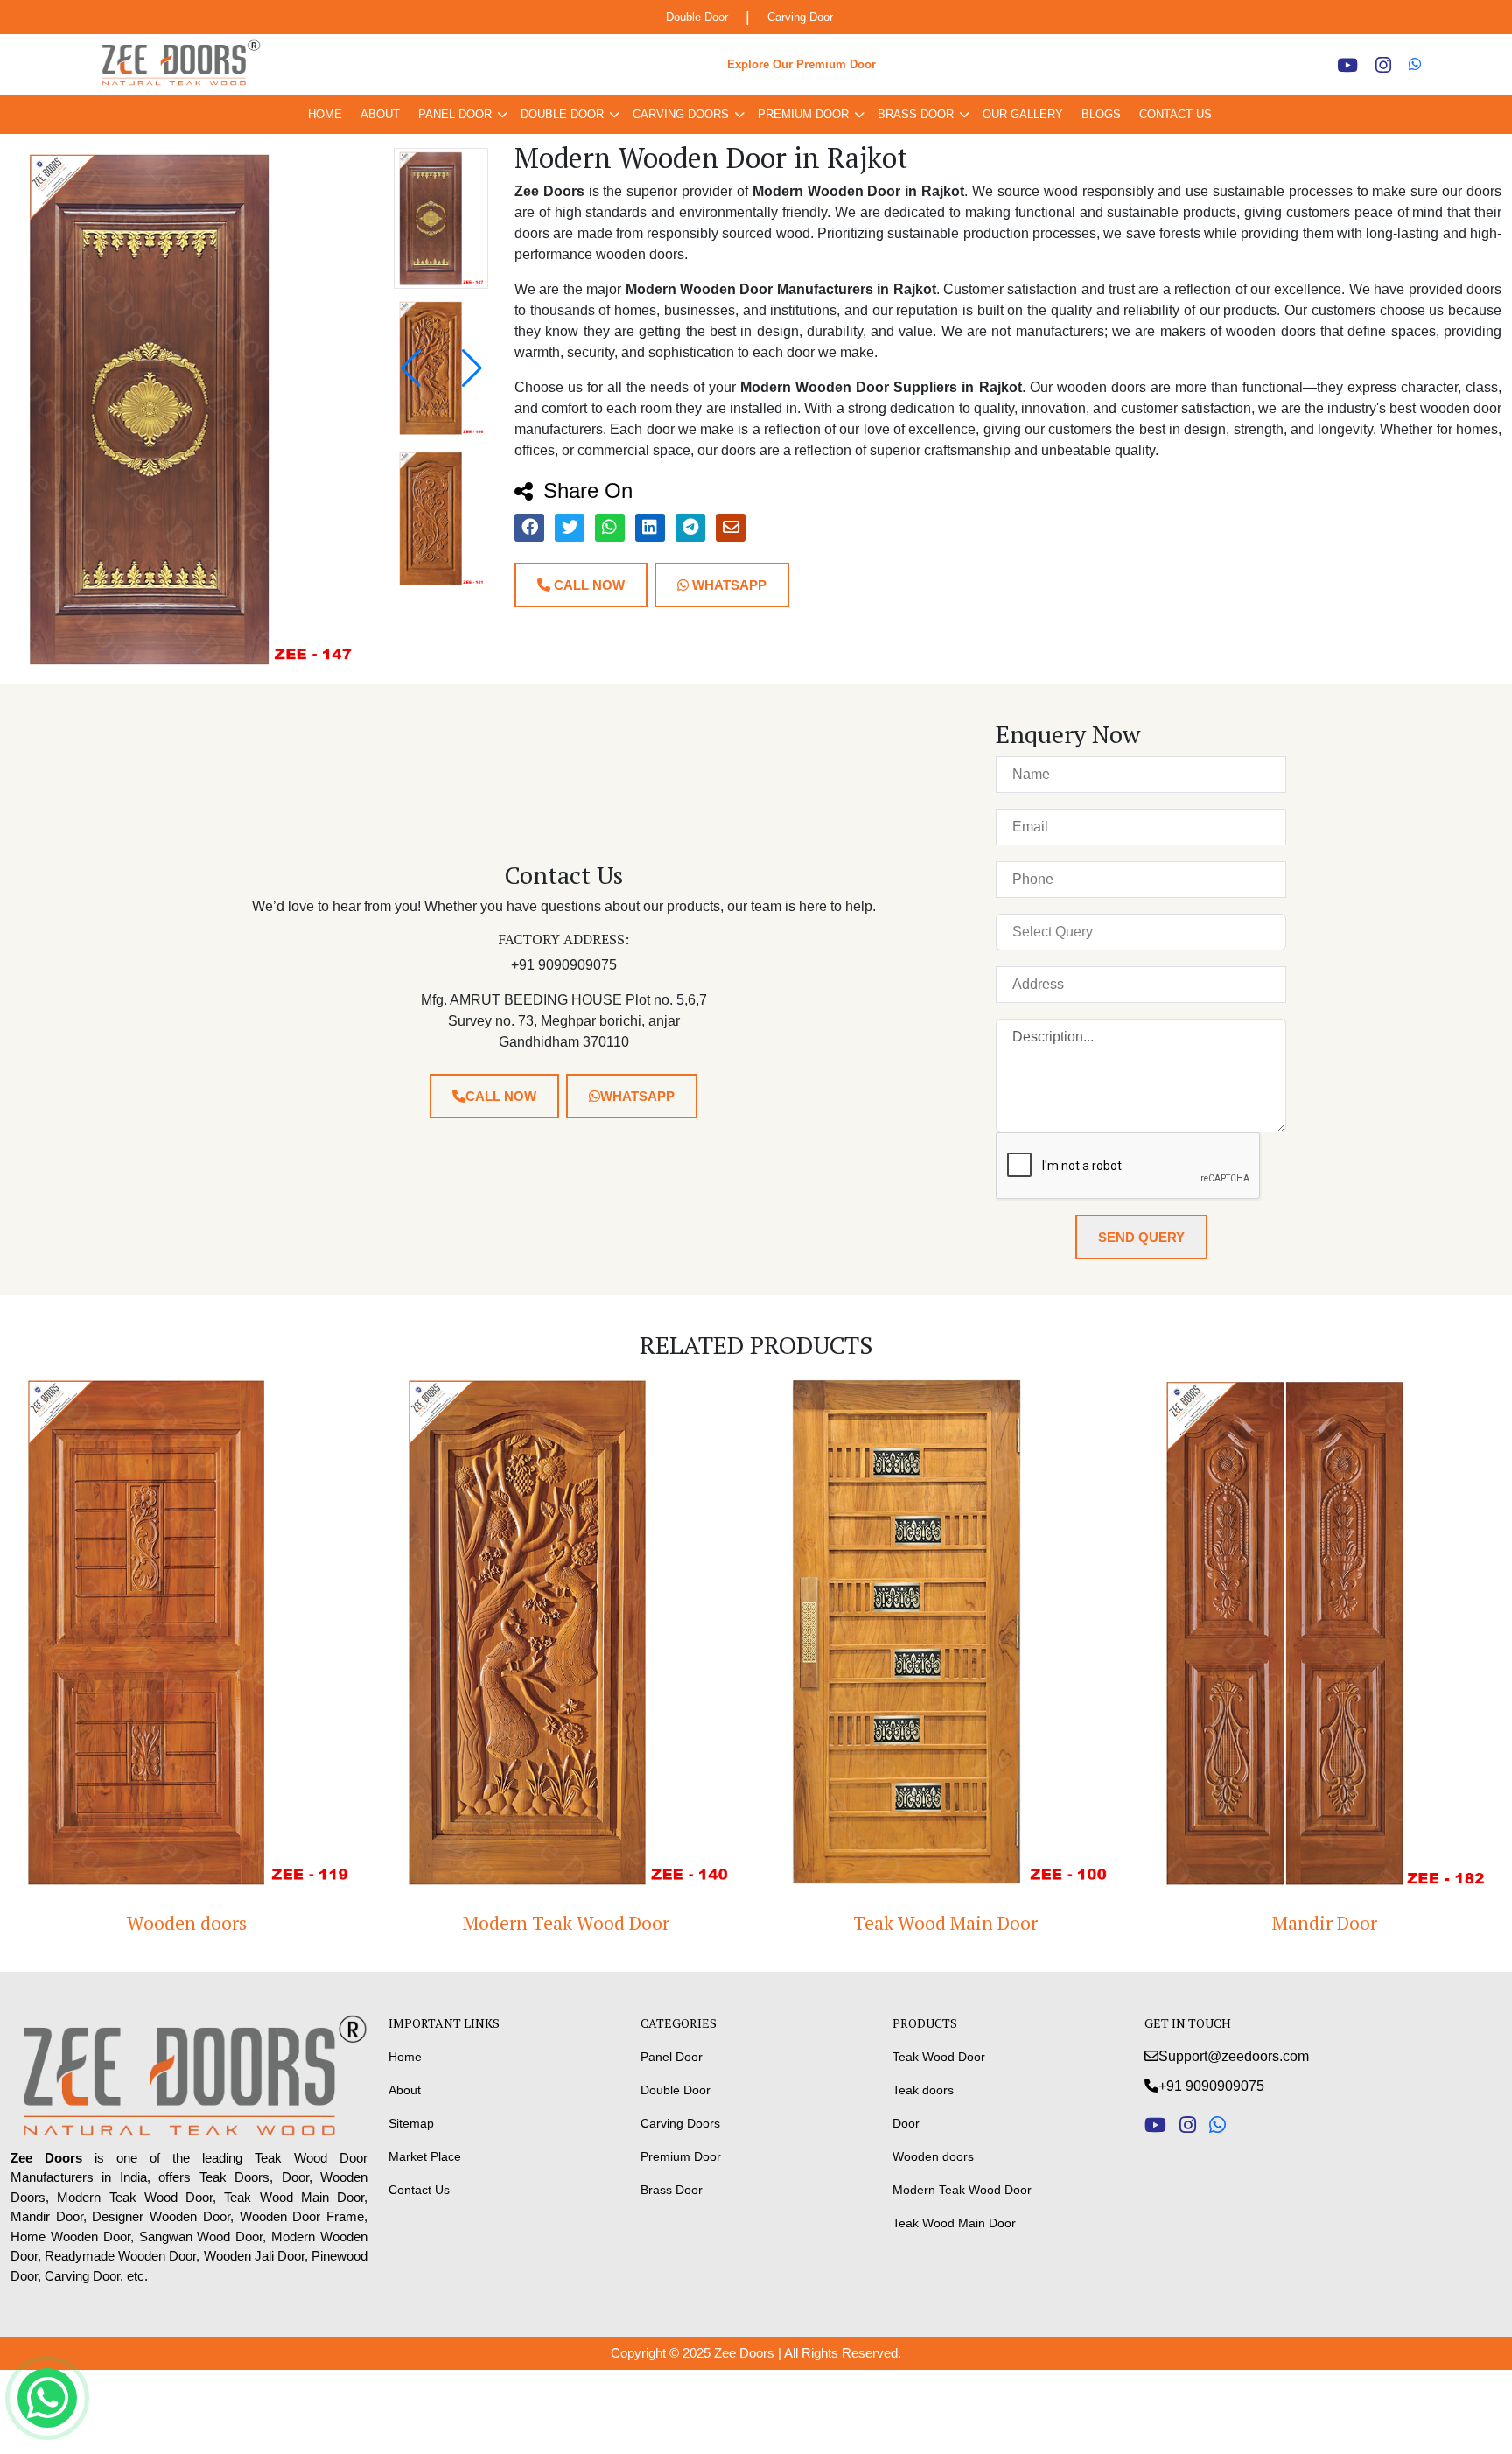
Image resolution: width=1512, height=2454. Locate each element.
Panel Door (455, 114)
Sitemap (411, 2123)
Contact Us (1176, 114)
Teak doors (923, 2090)
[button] (472, 368)
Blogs (1101, 114)
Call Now (588, 585)
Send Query (1141, 1237)
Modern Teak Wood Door (209, 1923)
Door (906, 2123)
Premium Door (803, 114)
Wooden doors (933, 2156)
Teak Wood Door (939, 2057)
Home (325, 114)
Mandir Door (968, 1923)
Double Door (697, 17)
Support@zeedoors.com (1234, 2056)
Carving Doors (681, 114)
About (380, 114)
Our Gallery (1023, 114)
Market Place (425, 2156)
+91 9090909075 (1211, 2086)
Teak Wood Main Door (588, 1923)
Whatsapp (728, 585)
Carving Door (800, 17)
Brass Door (916, 114)
